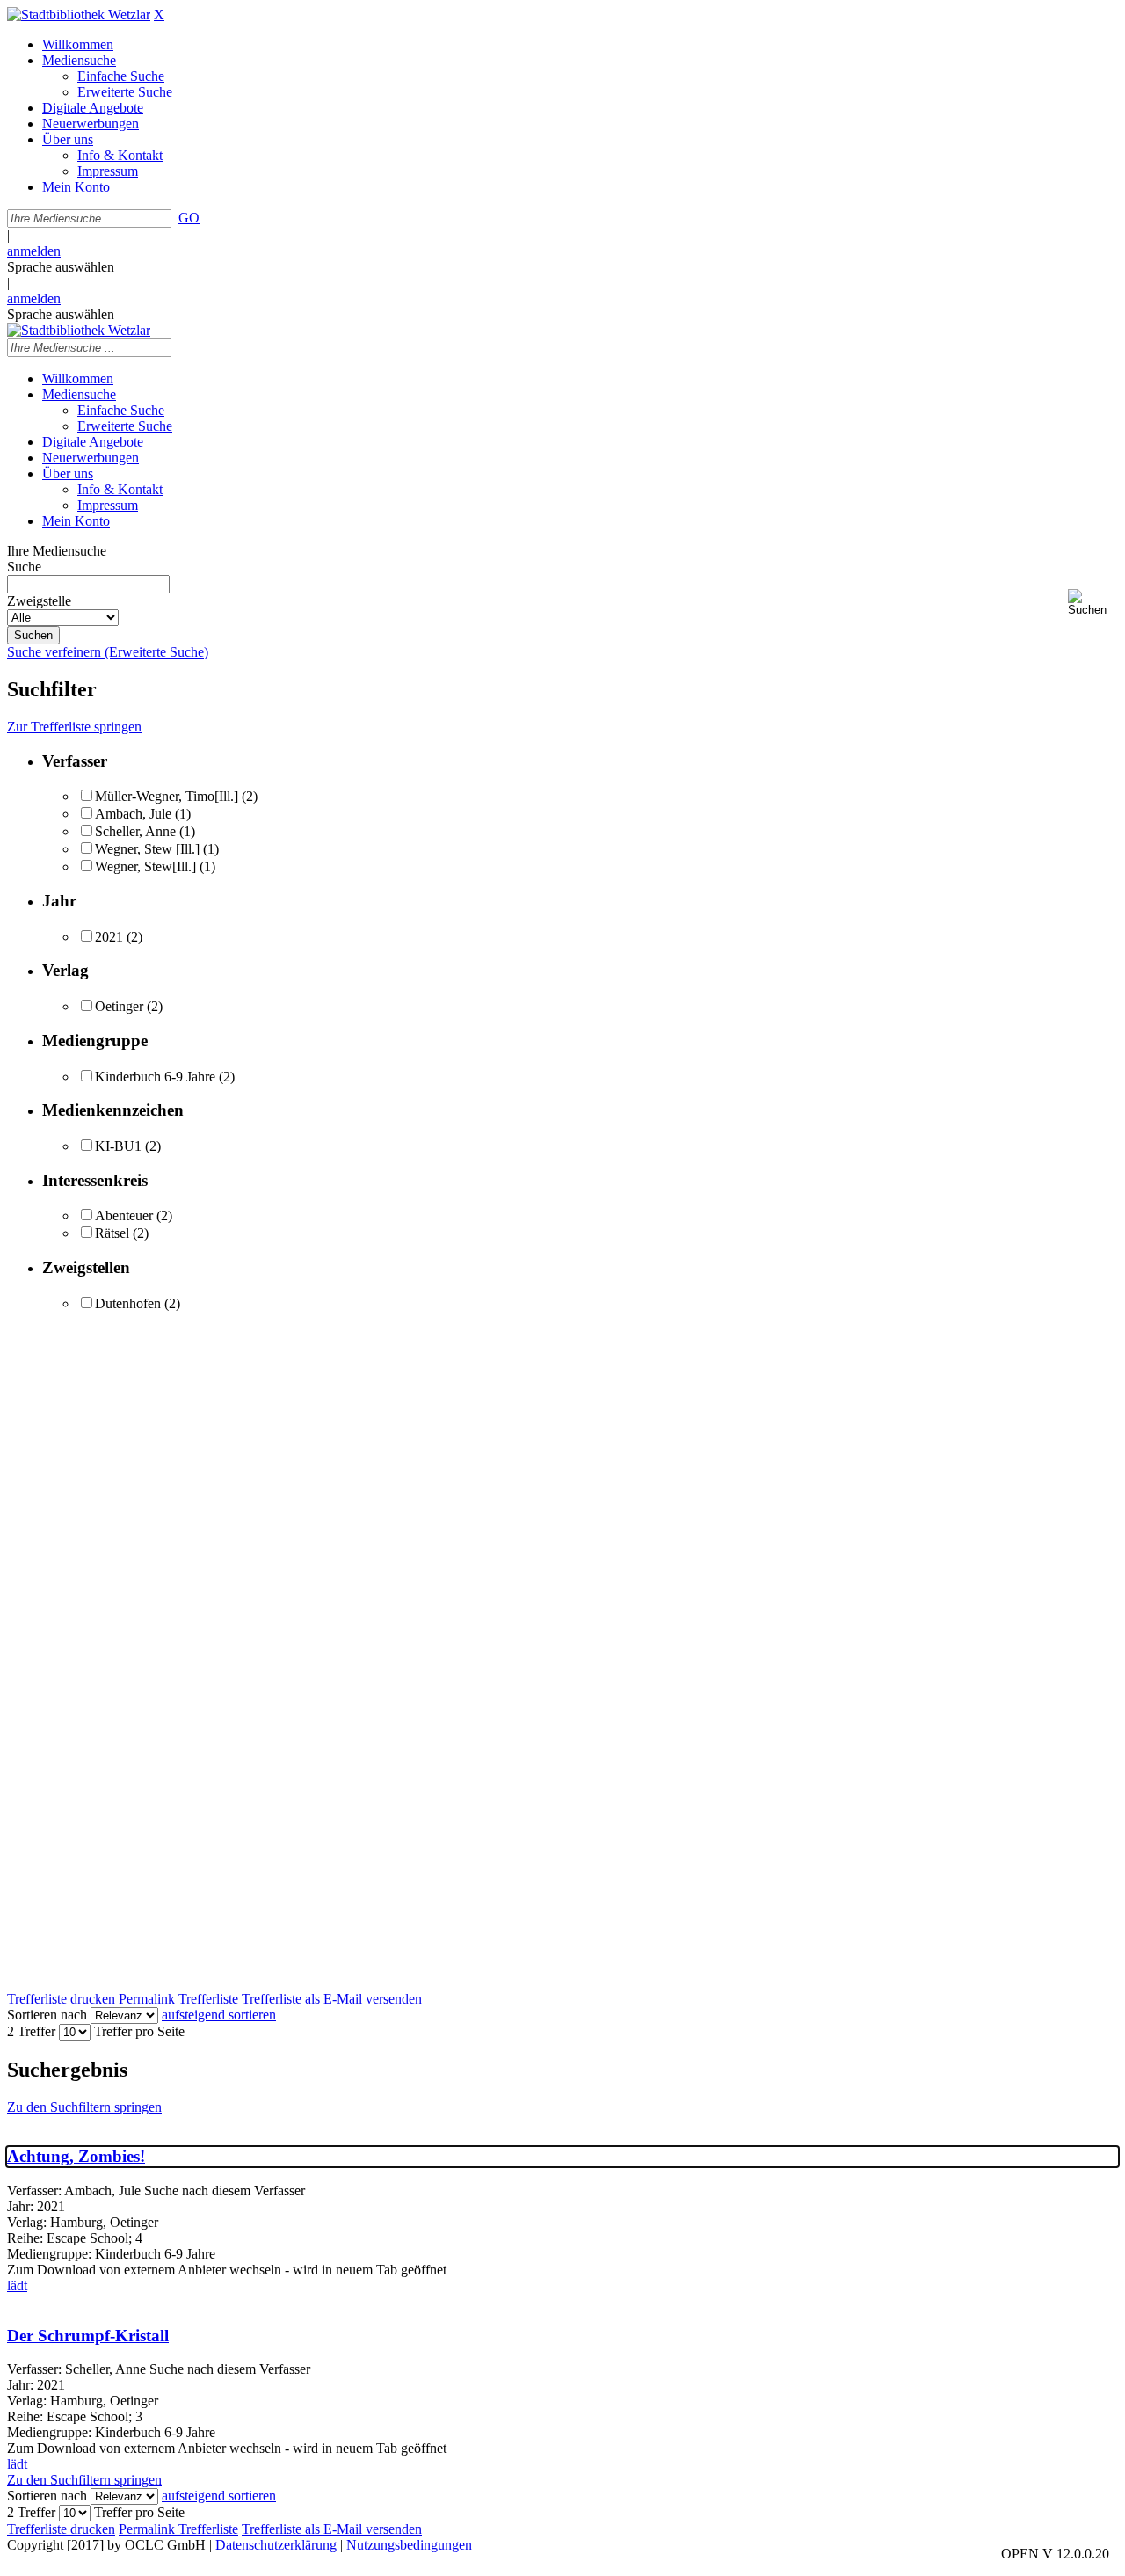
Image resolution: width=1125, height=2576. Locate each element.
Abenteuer (124, 1215)
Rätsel (112, 1233)
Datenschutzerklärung (276, 2545)
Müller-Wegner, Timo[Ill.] (167, 796)
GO (189, 218)
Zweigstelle (39, 601)
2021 (109, 937)
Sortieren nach (47, 2015)
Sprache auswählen (61, 267)
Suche (24, 567)
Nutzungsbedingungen (409, 2545)
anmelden (34, 251)
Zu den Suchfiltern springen (84, 2107)
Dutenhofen (128, 1303)
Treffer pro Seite (139, 2031)
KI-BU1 (118, 1146)
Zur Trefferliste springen (74, 727)
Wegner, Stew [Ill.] (149, 849)
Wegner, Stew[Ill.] (145, 866)
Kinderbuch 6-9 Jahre (155, 1077)
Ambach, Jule (133, 814)
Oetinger (119, 1006)
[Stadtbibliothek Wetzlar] (79, 15)
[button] (1093, 603)
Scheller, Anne (135, 831)
